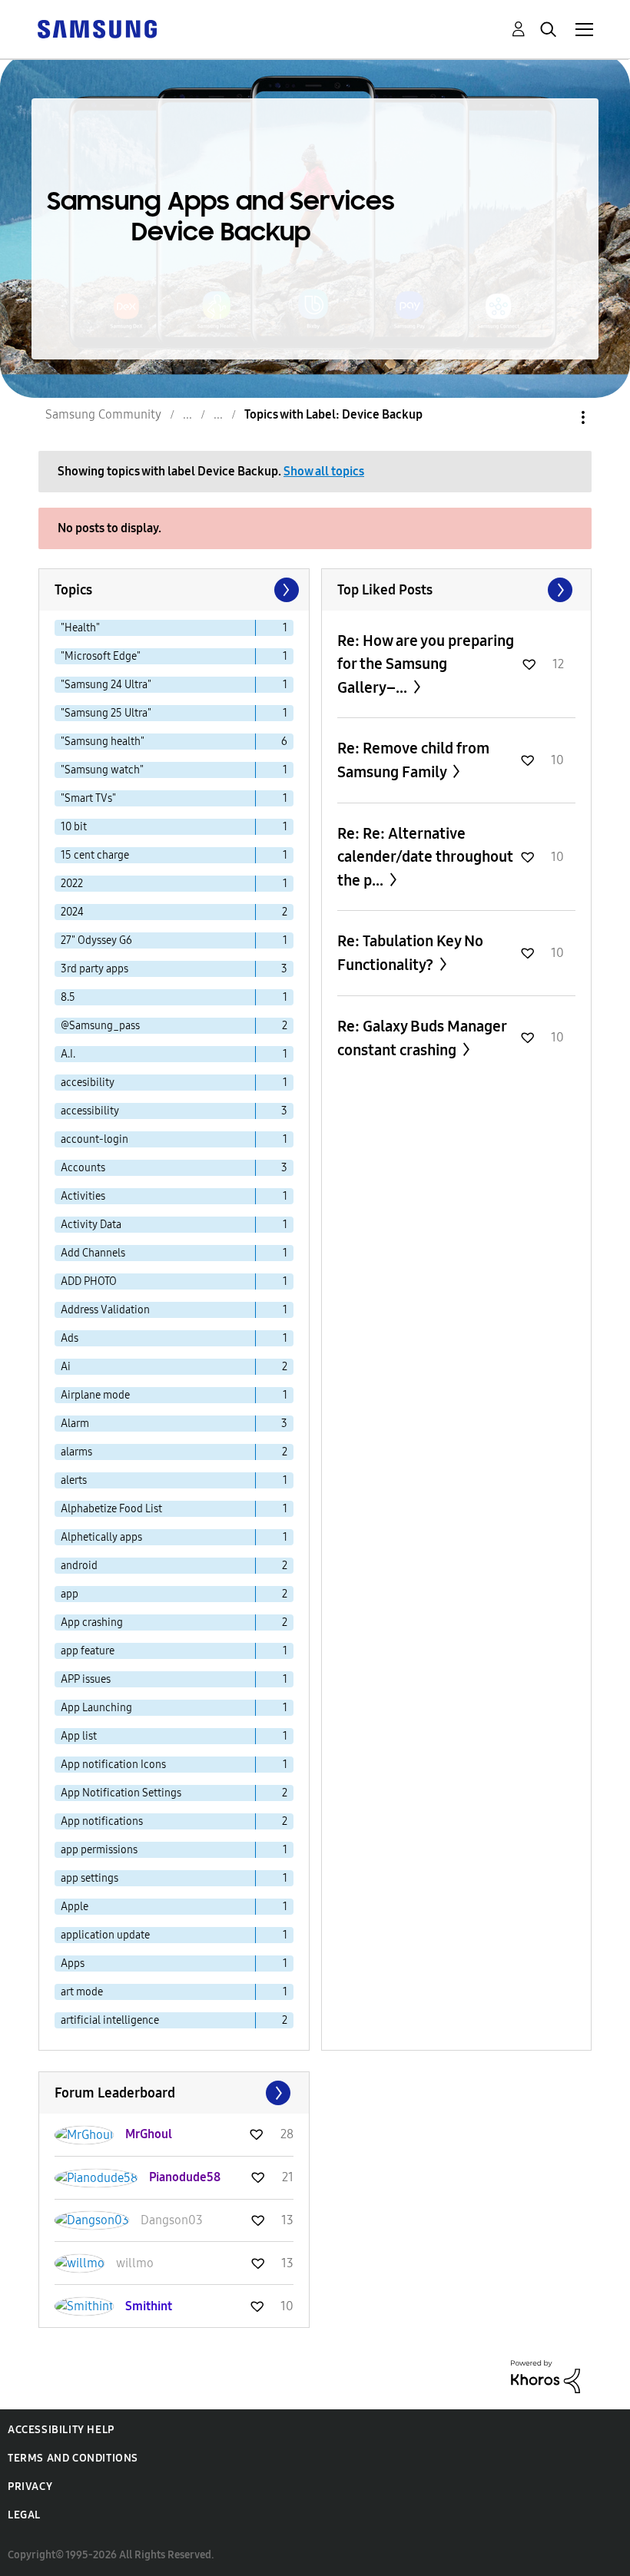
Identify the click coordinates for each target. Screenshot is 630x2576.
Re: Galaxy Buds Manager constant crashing (422, 1038)
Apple (75, 1907)
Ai (66, 1367)
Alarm (75, 1424)
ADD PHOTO (89, 1281)
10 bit (74, 827)
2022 (72, 884)
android (79, 1566)
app (70, 1594)
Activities (83, 1196)
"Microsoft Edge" (101, 656)
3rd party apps (94, 969)
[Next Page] (285, 590)
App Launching (96, 1708)
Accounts (83, 1168)
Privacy (30, 2487)
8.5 (68, 997)
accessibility (90, 1111)
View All (457, 590)
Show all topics (324, 471)
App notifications (102, 1821)
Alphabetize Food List (111, 1509)
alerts (74, 1480)
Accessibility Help (61, 2430)
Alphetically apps (101, 1537)
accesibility (88, 1083)
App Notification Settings (121, 1793)
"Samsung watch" (102, 770)
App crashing (92, 1622)
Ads (70, 1338)
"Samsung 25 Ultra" (106, 713)
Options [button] (557, 417)
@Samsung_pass (100, 1026)
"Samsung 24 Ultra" (106, 685)
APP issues (86, 1679)
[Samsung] (97, 28)
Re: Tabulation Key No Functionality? (410, 953)
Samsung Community (103, 414)
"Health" (80, 628)
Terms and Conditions (73, 2458)
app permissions (99, 1850)
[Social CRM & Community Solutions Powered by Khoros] (545, 2376)
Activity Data (91, 1225)
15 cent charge (95, 855)
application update (105, 1935)
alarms (76, 1452)
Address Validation (105, 1310)
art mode (82, 1992)
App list (79, 1736)
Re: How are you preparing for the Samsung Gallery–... (426, 664)
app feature (88, 1651)
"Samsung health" (103, 742)
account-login (94, 1139)
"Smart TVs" (88, 798)
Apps (73, 1963)
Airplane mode (95, 1395)
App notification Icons (113, 1765)
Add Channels (93, 1253)
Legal (24, 2515)
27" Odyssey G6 (96, 940)
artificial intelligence (110, 2020)
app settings (90, 1878)
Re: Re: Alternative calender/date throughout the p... (425, 857)
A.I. (68, 1054)
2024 (72, 912)
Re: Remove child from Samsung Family (413, 760)
